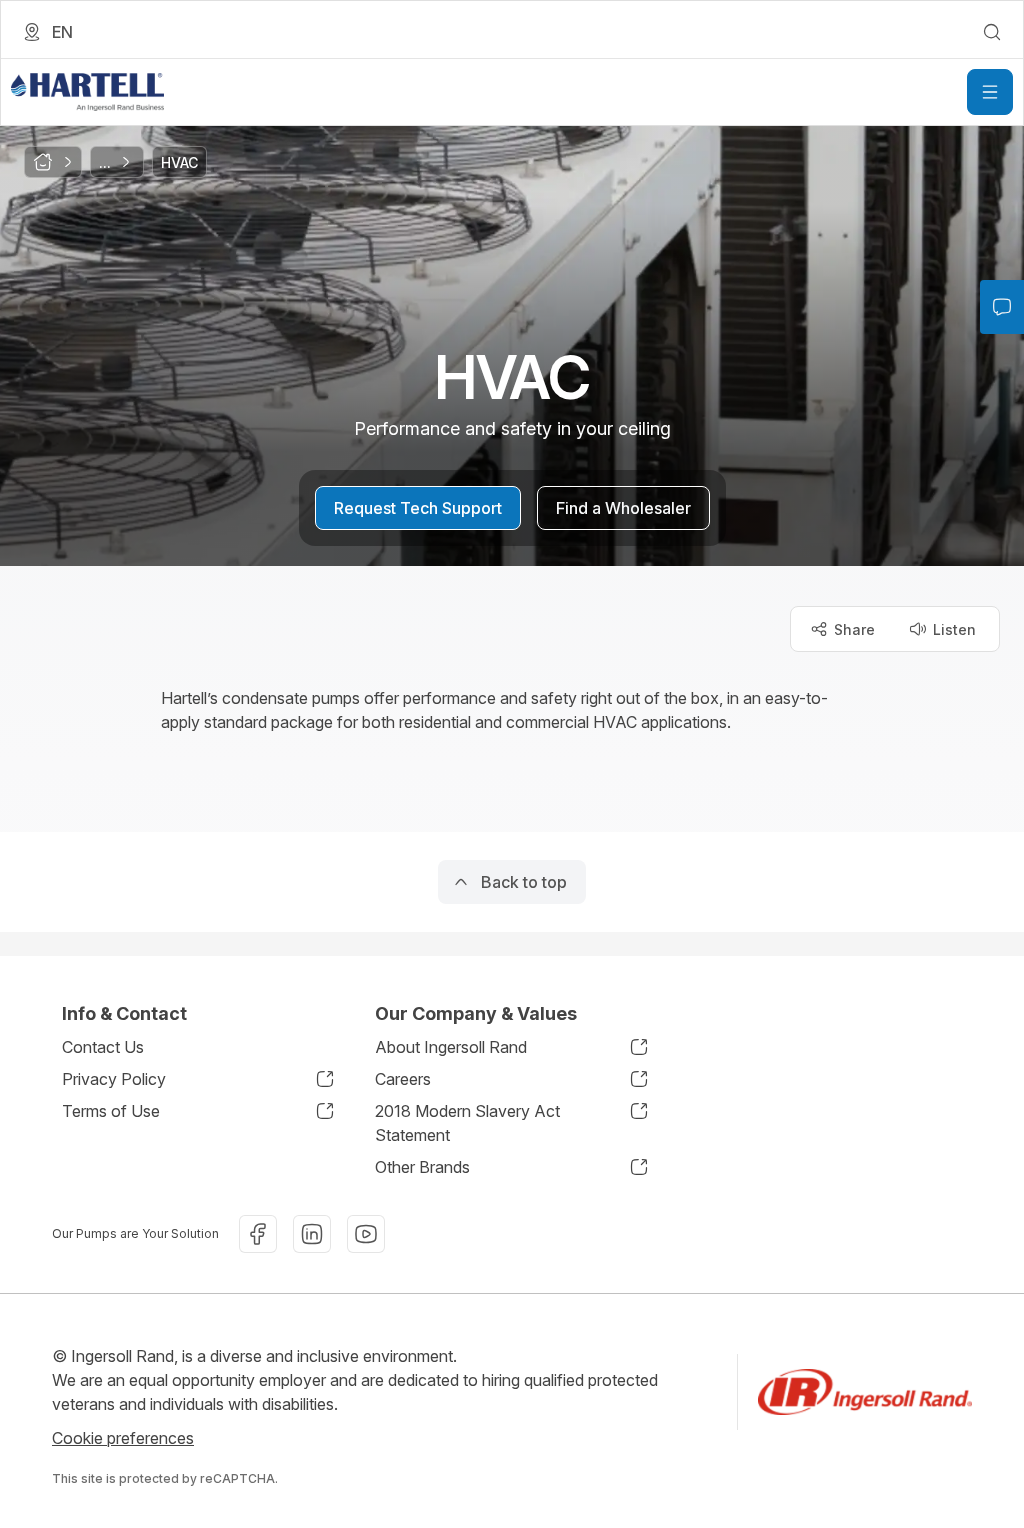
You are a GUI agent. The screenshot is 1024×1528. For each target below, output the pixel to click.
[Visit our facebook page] (258, 1234)
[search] (992, 32)
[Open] (990, 92)
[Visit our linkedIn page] (312, 1234)
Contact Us (103, 1047)
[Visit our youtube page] (366, 1234)
